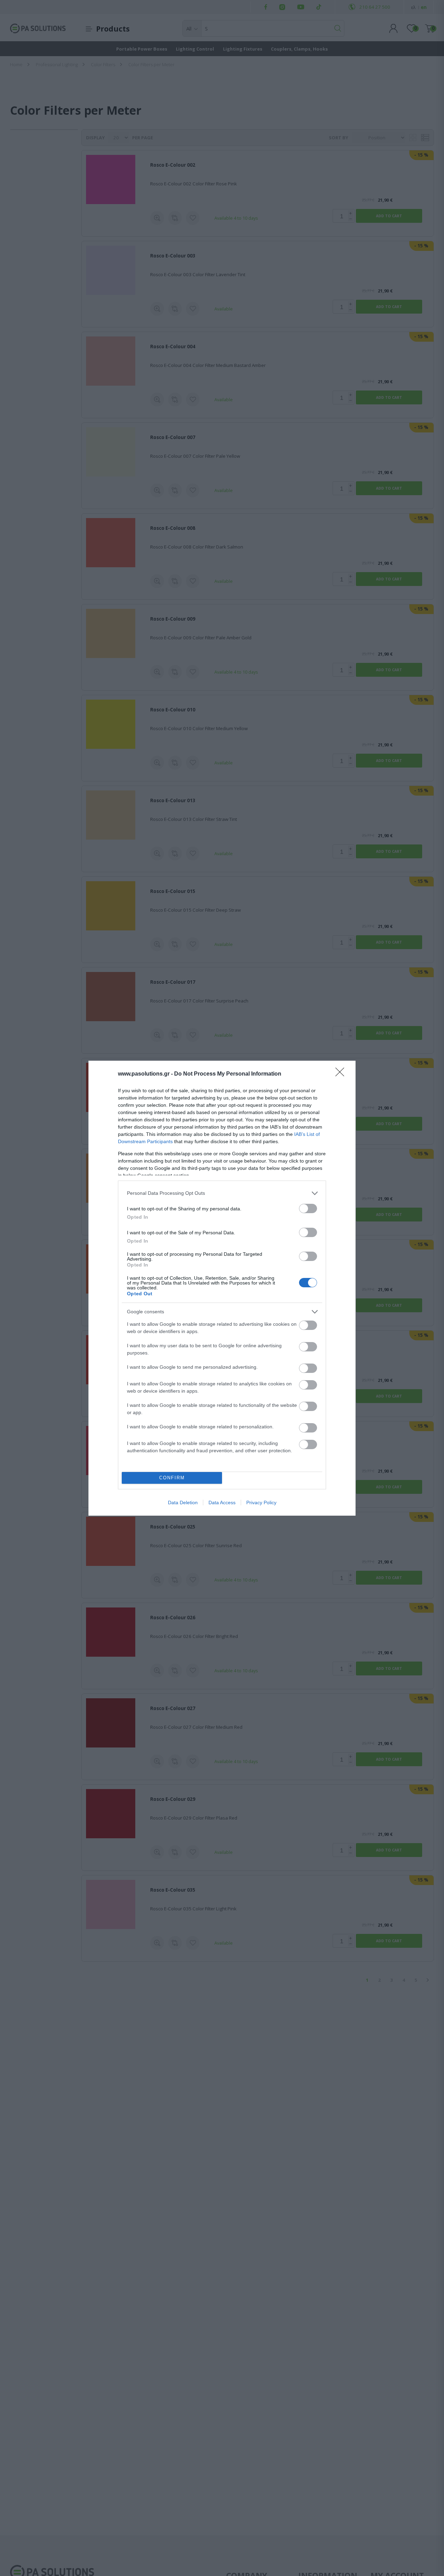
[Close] (342, 1074)
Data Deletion (183, 1502)
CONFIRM (172, 1478)
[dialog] (222, 1288)
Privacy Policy (261, 1502)
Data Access (222, 1502)
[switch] (308, 1208)
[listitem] (222, 1193)
